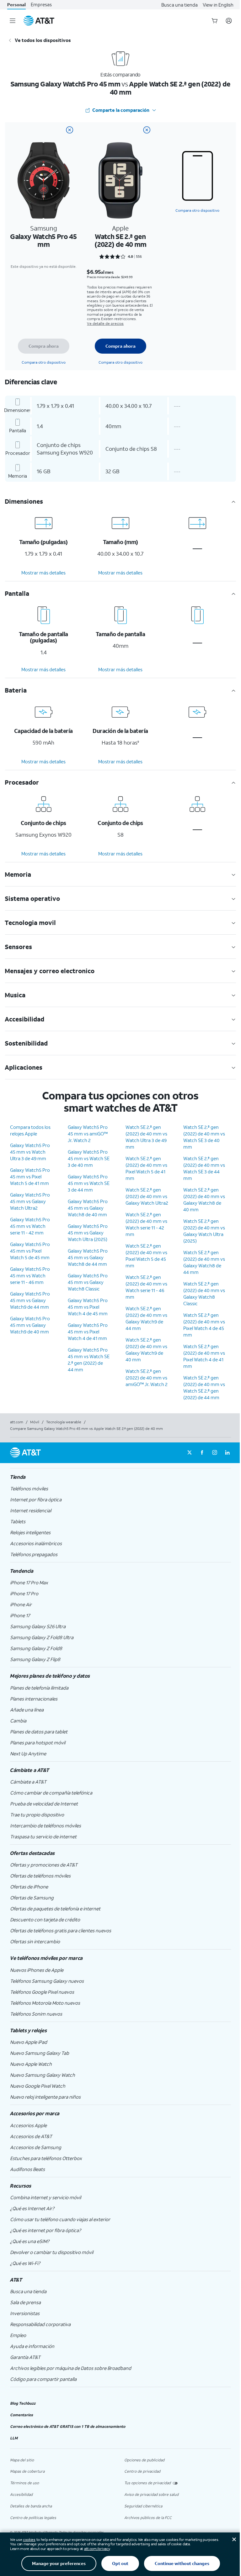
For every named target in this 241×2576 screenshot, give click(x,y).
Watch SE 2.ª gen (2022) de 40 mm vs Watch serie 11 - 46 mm (146, 1287)
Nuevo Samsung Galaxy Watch (43, 2075)
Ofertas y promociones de (44, 1865)
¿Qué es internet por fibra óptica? (46, 2230)
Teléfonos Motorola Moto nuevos (45, 2003)
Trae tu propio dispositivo (37, 1815)
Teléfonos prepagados (34, 1554)
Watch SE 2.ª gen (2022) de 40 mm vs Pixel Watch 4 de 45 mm (204, 1325)
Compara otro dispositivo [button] (197, 210)
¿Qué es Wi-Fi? (25, 2263)
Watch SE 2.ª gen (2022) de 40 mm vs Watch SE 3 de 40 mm (204, 1137)
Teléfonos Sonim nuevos (36, 2014)
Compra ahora (44, 346)
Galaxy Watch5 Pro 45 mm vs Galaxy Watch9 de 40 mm (30, 1325)
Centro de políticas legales (33, 2518)
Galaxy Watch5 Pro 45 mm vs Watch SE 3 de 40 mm (89, 1158)
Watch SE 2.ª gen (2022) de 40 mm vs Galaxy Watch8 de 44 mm (204, 1262)
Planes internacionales (34, 1699)
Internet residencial (31, 1510)
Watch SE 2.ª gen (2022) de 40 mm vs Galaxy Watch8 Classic (204, 1293)
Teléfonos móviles (29, 1488)
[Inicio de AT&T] (39, 21)
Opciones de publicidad (144, 2460)
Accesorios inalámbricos (36, 1543)
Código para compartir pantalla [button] (43, 2379)
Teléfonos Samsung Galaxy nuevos (47, 1981)
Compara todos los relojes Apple (30, 1130)
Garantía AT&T (25, 2357)
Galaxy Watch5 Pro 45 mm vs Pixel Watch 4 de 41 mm (88, 1332)
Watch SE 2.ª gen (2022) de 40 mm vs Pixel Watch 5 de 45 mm (146, 1256)
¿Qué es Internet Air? (32, 2208)
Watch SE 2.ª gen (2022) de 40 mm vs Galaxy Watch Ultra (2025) (204, 1231)
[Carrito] (215, 21)
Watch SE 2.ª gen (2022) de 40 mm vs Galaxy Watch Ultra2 (147, 1196)
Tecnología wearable (64, 1422)
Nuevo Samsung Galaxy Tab (40, 2053)
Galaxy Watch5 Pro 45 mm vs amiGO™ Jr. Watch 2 (88, 1134)
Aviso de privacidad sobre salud (151, 2494)
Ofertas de (29, 1887)
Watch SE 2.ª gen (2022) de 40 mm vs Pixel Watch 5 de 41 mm (146, 1168)
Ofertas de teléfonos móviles (40, 1876)
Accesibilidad (21, 2494)
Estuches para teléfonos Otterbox (46, 2158)
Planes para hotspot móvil (38, 1742)
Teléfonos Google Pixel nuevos (42, 1992)
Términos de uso (24, 2483)
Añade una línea (27, 1710)
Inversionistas (25, 2313)
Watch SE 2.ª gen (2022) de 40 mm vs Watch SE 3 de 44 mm (204, 1168)
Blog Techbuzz (23, 2403)
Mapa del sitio (22, 2460)
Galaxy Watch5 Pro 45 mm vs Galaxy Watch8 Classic (88, 1282)
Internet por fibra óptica (36, 1499)
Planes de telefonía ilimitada (39, 1688)
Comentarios (21, 2415)
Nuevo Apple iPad (29, 2042)
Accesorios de (31, 2136)
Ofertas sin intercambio (35, 1941)
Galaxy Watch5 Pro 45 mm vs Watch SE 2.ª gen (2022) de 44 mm (89, 1360)
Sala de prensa (25, 2302)
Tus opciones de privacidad (147, 2483)
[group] (120, 1477)
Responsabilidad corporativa (40, 2324)
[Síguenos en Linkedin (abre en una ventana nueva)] (227, 1453)
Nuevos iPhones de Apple (37, 1970)
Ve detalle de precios (105, 323)
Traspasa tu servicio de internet (43, 1836)
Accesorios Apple (28, 2125)
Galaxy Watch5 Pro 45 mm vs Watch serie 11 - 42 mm (30, 1226)
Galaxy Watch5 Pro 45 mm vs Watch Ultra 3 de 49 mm (30, 1152)
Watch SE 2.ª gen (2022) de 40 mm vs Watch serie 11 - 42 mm (146, 1224)
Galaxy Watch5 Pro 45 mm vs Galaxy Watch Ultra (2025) (88, 1233)
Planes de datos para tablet (39, 1732)
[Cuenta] (229, 21)
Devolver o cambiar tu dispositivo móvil (52, 2252)
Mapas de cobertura (27, 2471)
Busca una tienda (179, 5)
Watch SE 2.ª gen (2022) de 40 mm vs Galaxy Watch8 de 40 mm (204, 1200)
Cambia (18, 1721)
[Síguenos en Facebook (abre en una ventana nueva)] (202, 1453)
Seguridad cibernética (143, 2506)
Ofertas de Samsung (32, 1898)
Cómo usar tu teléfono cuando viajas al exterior (60, 2219)
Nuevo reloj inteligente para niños (45, 2097)
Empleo (18, 2335)
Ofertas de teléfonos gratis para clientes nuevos (61, 1930)
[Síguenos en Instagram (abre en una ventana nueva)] (215, 1453)
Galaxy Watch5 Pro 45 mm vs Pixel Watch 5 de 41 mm (30, 1176)
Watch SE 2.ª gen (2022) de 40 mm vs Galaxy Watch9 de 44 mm (146, 1318)
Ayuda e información (32, 2346)
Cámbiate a (28, 1782)
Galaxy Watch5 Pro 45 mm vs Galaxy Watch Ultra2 (30, 1201)
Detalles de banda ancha (31, 2506)
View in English (218, 5)
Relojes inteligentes (30, 1532)
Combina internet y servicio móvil (46, 2197)
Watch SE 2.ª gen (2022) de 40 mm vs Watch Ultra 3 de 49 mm (146, 1137)
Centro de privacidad (142, 2471)
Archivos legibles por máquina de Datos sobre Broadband (71, 2368)
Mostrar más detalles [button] (43, 573)
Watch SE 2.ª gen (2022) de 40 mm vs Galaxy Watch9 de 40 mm (146, 1350)
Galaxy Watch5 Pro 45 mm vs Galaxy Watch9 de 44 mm (30, 1300)
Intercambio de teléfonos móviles (46, 1826)
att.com (17, 1422)
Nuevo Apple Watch (31, 2064)
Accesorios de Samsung (36, 2147)
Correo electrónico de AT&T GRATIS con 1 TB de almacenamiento (68, 2426)
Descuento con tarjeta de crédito (45, 1919)
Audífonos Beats (27, 2169)
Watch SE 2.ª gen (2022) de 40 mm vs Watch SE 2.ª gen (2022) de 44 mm (204, 1387)
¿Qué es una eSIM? (30, 2241)
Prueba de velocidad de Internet (44, 1804)
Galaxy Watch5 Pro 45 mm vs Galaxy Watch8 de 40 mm (88, 1208)
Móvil (35, 1422)
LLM (14, 2438)
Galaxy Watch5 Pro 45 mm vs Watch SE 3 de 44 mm (89, 1183)
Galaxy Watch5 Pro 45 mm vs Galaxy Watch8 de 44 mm (88, 1257)
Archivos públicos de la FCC (148, 2518)
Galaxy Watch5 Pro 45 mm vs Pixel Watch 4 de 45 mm (88, 1307)
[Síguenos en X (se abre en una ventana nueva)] (190, 1453)
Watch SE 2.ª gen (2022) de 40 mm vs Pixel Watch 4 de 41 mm (204, 1356)
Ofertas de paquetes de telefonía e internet (55, 1909)
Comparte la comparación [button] (121, 110)
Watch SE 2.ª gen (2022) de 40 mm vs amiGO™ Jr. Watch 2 (147, 1378)
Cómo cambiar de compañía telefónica (51, 1793)
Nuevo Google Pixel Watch (38, 2086)
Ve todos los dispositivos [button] (43, 40)
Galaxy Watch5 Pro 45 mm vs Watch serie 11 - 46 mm (30, 1275)
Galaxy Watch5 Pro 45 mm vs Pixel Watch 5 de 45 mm (30, 1251)
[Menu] (13, 21)
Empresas (41, 5)
